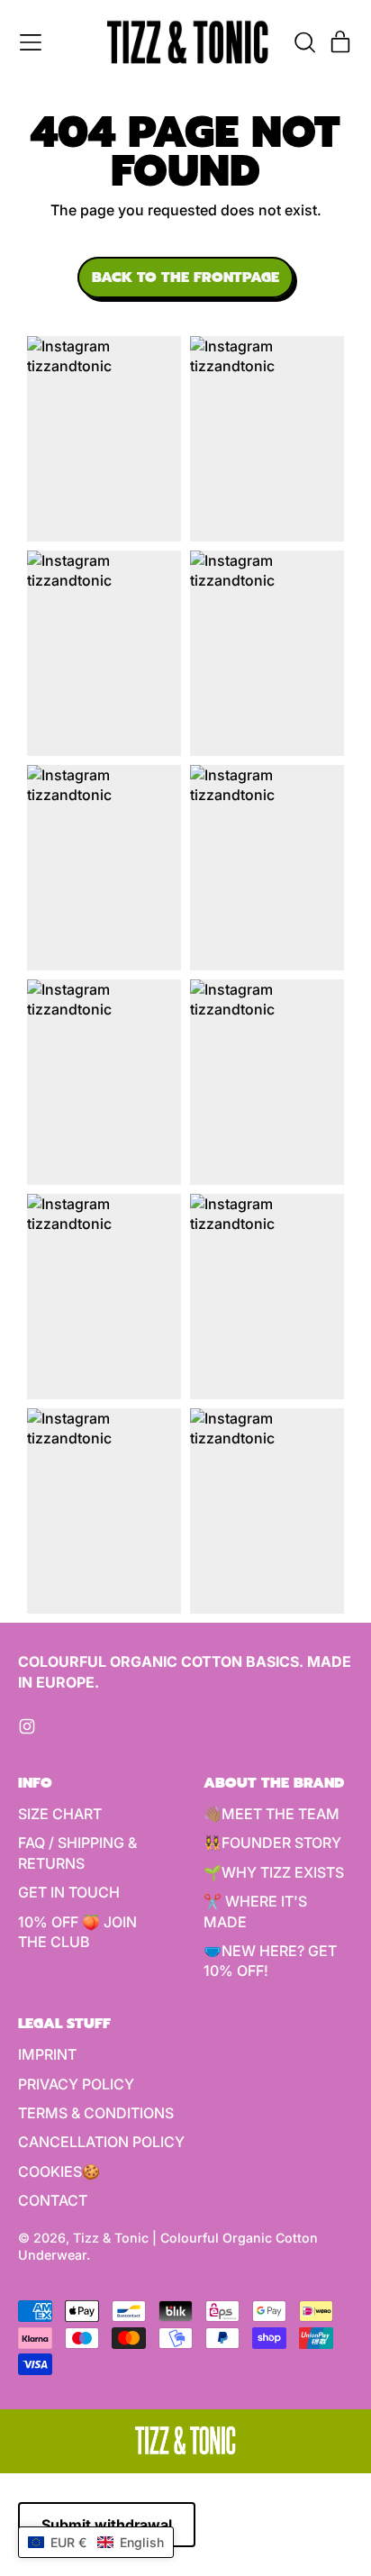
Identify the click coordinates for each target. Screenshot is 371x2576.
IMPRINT (47, 2054)
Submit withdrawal (107, 2525)
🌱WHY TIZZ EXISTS (274, 1872)
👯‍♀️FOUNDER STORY (272, 1843)
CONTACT (53, 2200)
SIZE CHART (60, 1814)
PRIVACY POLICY (76, 2084)
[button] (304, 42)
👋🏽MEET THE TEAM (271, 1814)
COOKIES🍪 (59, 2171)
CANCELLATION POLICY (101, 2142)
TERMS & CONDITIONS (96, 2113)
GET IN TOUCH (69, 1892)
